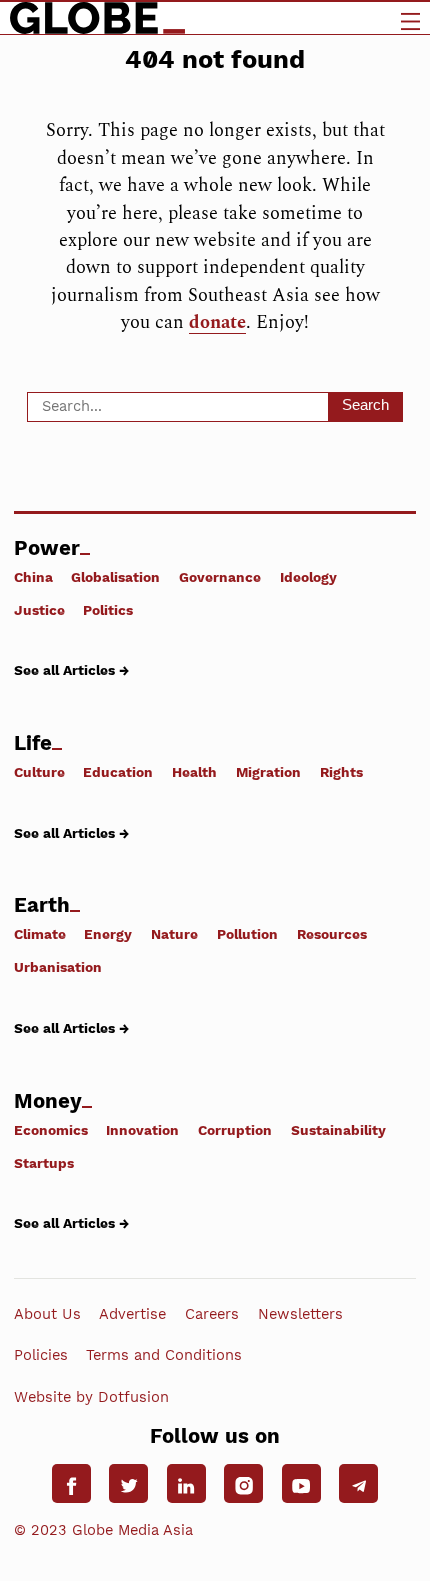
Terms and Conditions (164, 1355)
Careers (212, 1314)
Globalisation (115, 577)
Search (365, 405)
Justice (39, 610)
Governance (220, 577)
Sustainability (338, 1129)
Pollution (247, 934)
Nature (174, 934)
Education (118, 772)
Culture (39, 772)
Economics (51, 1129)
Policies (41, 1355)
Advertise (132, 1314)
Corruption (235, 1129)
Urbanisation (58, 967)
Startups (44, 1163)
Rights (341, 772)
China (33, 577)
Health (194, 772)
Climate (40, 934)
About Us (47, 1314)
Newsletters (300, 1314)
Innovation (142, 1129)
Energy (108, 934)
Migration (268, 772)
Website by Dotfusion (91, 1396)
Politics (108, 610)
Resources (332, 934)
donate (217, 322)
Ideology (308, 577)
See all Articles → (71, 670)
